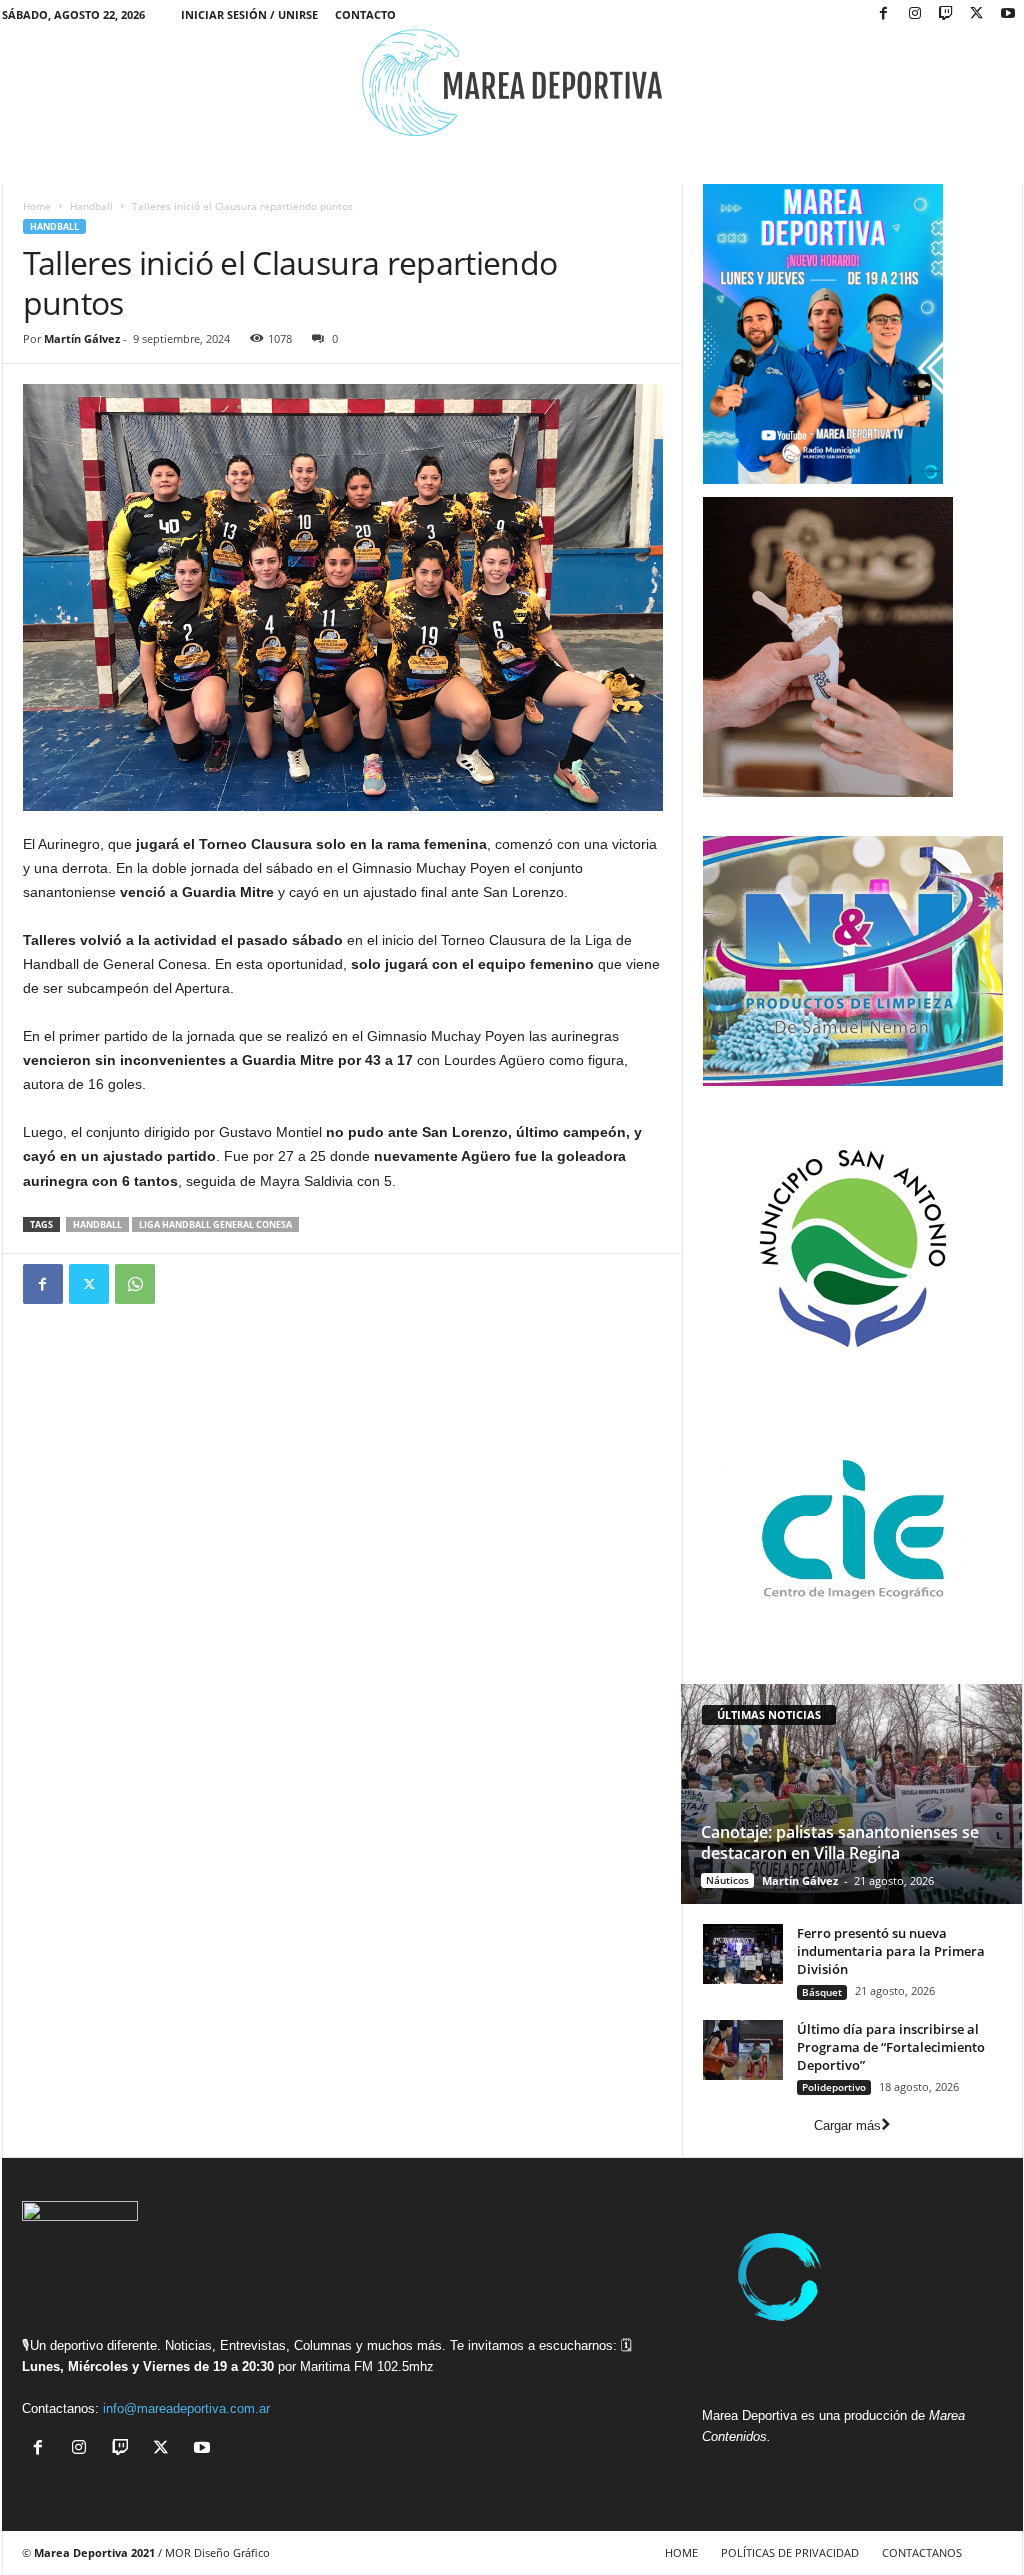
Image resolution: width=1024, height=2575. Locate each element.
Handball (91, 206)
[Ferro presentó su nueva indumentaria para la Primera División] (743, 1954)
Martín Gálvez (82, 338)
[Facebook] (884, 14)
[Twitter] (89, 1284)
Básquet (822, 1992)
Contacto (365, 14)
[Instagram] (915, 14)
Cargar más (847, 2125)
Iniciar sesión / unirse (249, 14)
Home (37, 206)
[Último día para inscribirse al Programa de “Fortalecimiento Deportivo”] (743, 2050)
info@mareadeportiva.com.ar (186, 2408)
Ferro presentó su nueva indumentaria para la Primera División (891, 1951)
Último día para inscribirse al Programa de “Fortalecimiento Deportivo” (891, 2047)
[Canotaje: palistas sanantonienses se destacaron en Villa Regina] (851, 1794)
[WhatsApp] (135, 1284)
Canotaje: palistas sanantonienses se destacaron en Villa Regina (840, 1842)
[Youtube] (1008, 14)
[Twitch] (946, 14)
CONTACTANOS (922, 2552)
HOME (681, 2552)
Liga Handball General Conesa (215, 1224)
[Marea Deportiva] (512, 82)
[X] (977, 14)
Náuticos (727, 1880)
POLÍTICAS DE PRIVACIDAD (790, 2552)
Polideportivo (834, 2087)
